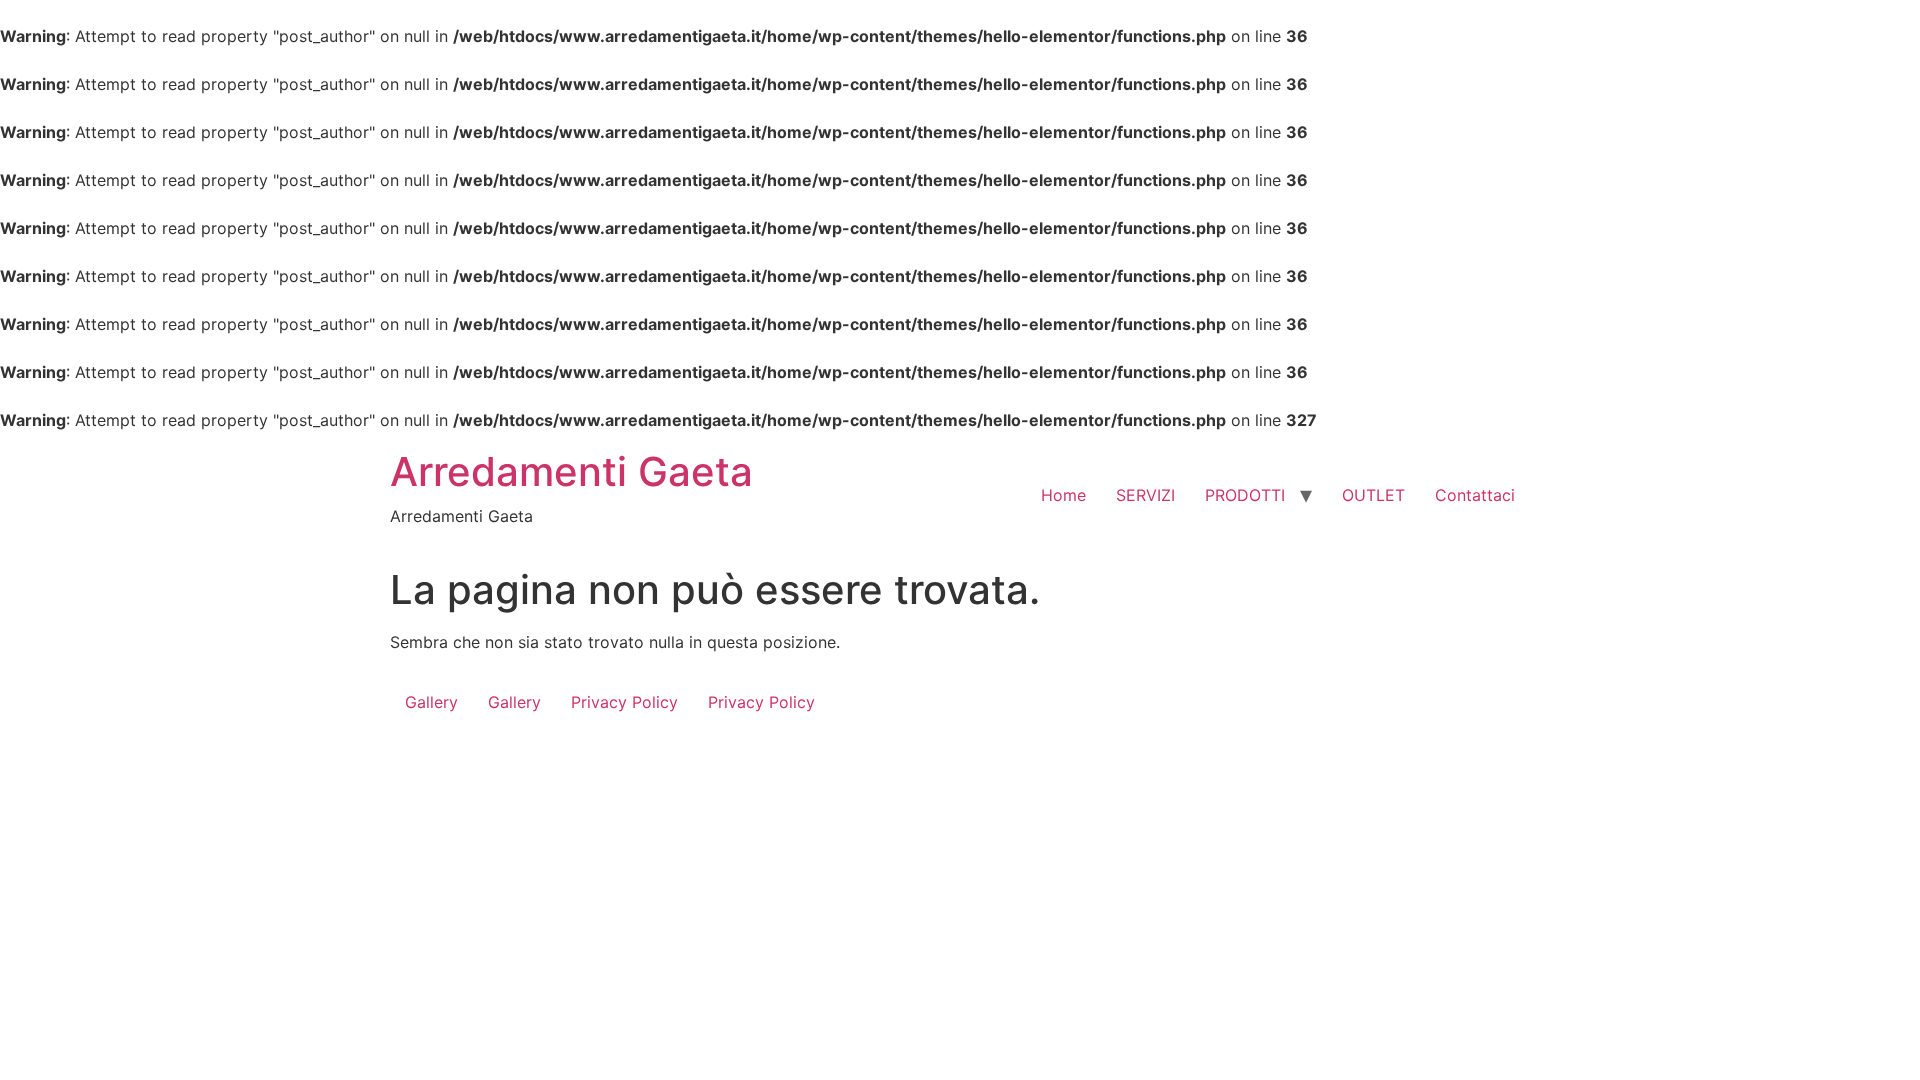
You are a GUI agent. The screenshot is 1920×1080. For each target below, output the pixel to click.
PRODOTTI (1245, 495)
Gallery (431, 702)
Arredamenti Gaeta (571, 471)
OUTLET (1373, 495)
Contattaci (1475, 495)
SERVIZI (1145, 495)
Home (1063, 495)
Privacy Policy (624, 702)
